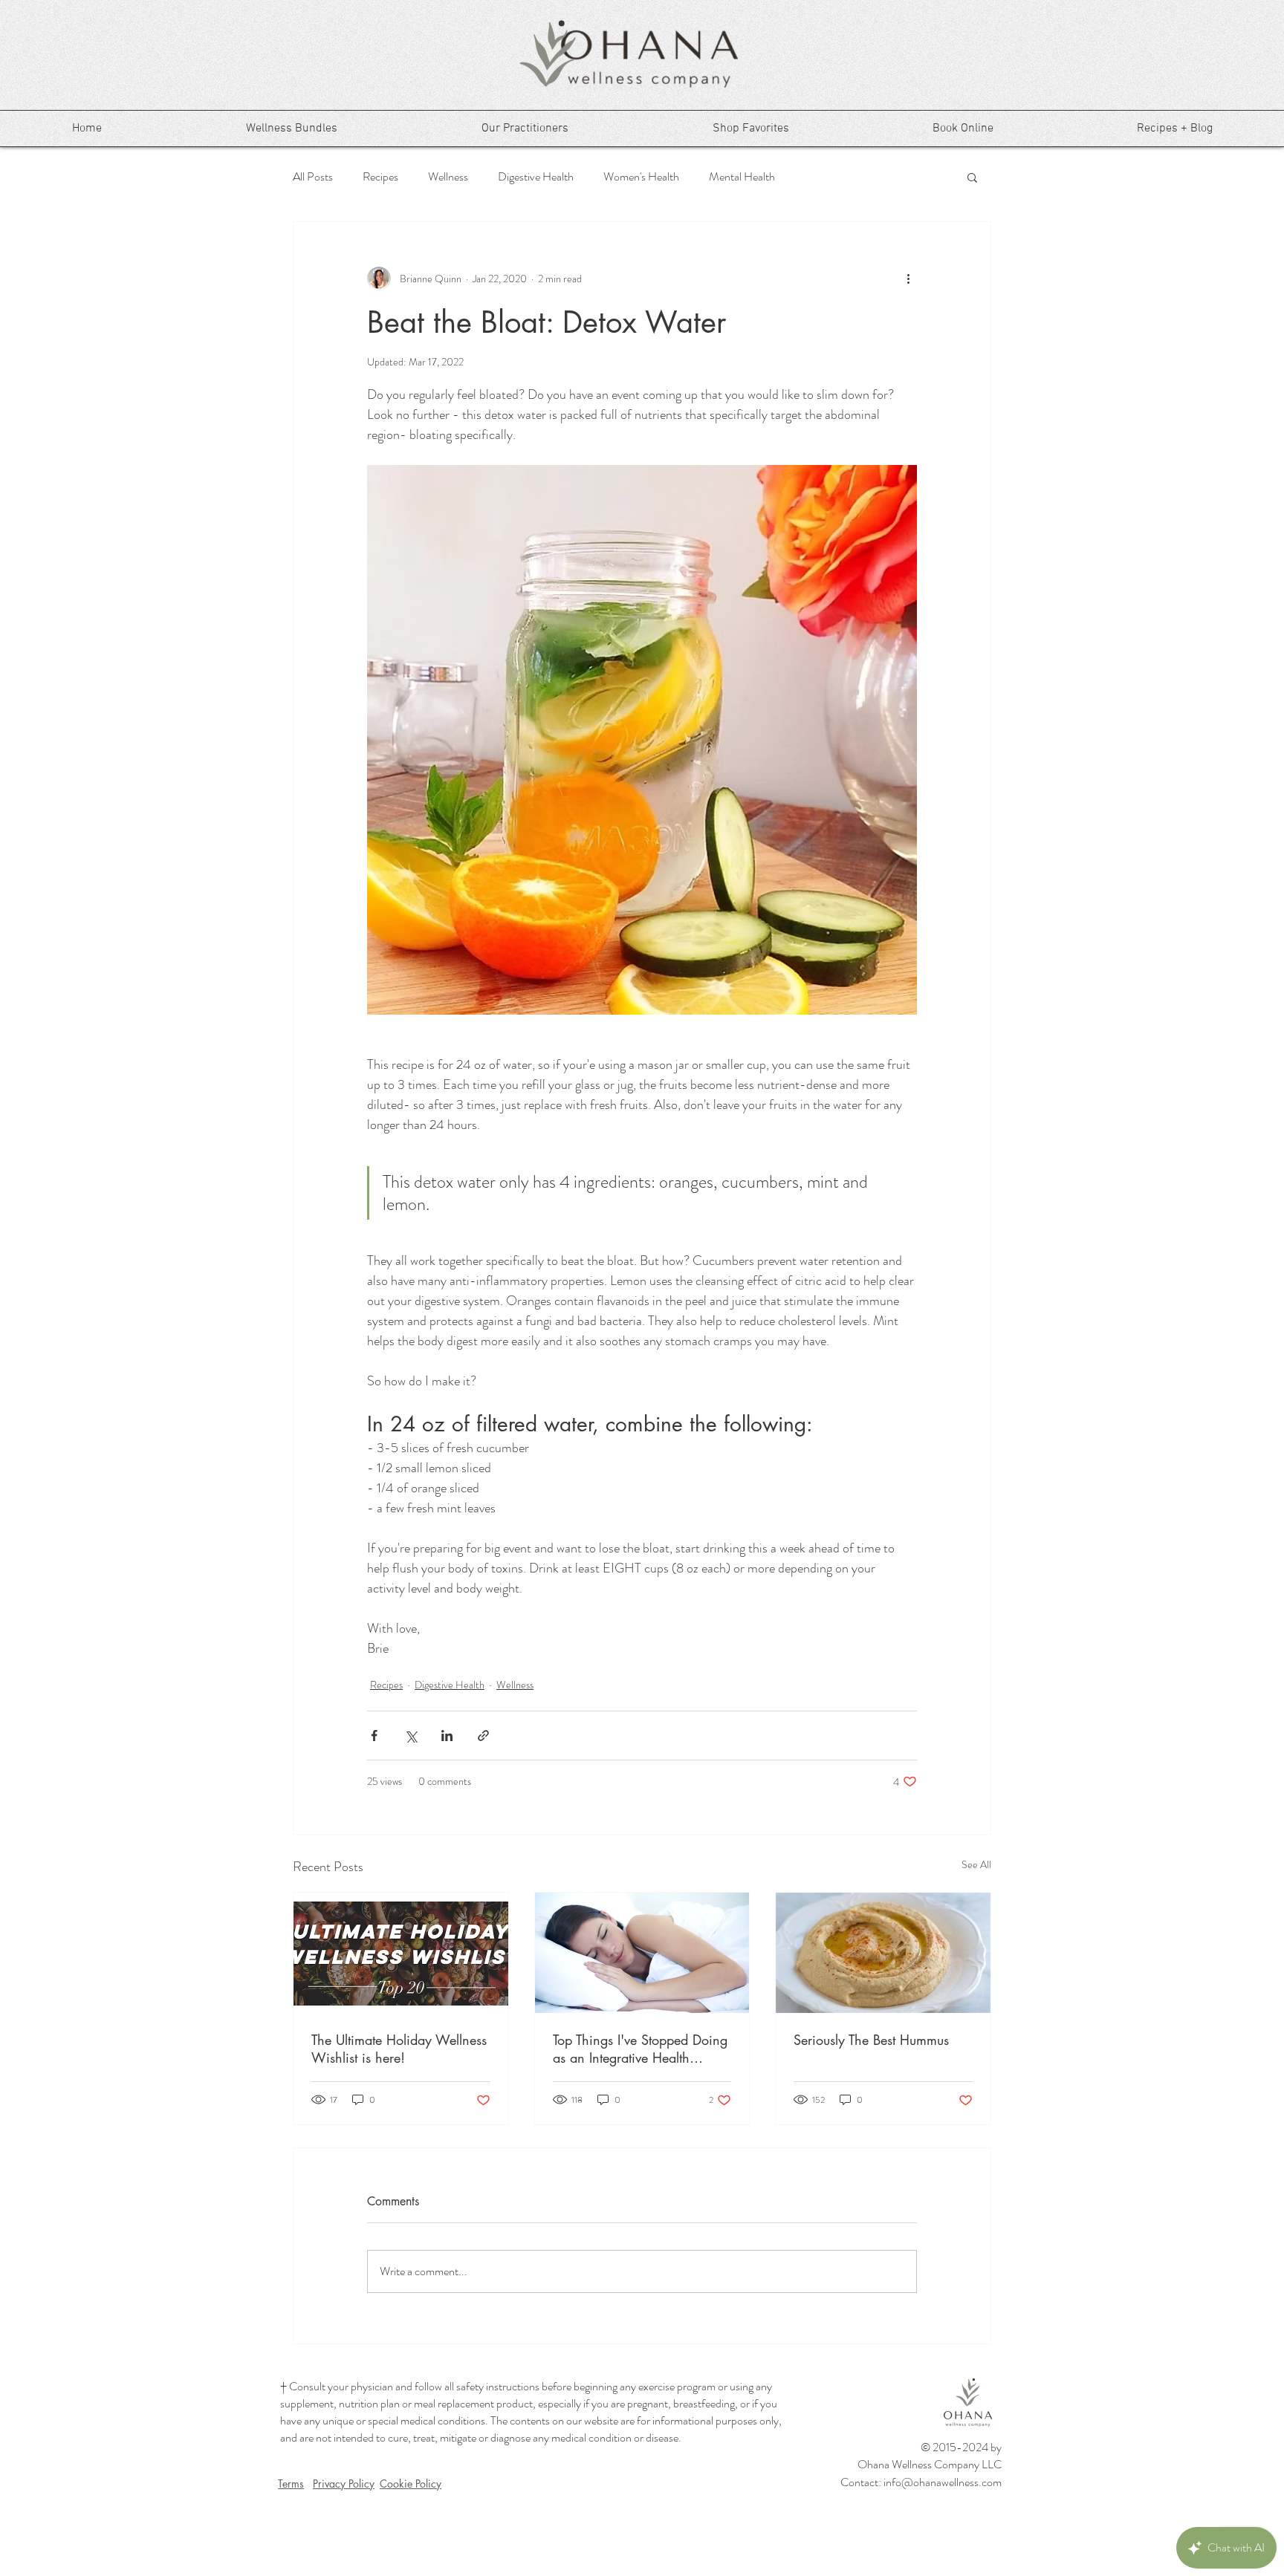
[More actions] (908, 279)
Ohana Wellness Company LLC (930, 2464)
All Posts (313, 177)
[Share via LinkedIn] (447, 1736)
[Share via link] (483, 1736)
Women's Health (641, 177)
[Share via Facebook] (374, 1736)
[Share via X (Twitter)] (411, 1736)
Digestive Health (536, 177)
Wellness (448, 177)
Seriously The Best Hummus (871, 2040)
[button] (972, 177)
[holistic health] (642, 1953)
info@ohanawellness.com (943, 2482)
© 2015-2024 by (961, 2447)
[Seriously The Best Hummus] (883, 1953)
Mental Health (742, 177)
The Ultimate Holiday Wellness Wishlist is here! (399, 2049)
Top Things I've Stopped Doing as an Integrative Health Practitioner (640, 2049)
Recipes (380, 177)
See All (976, 1864)
